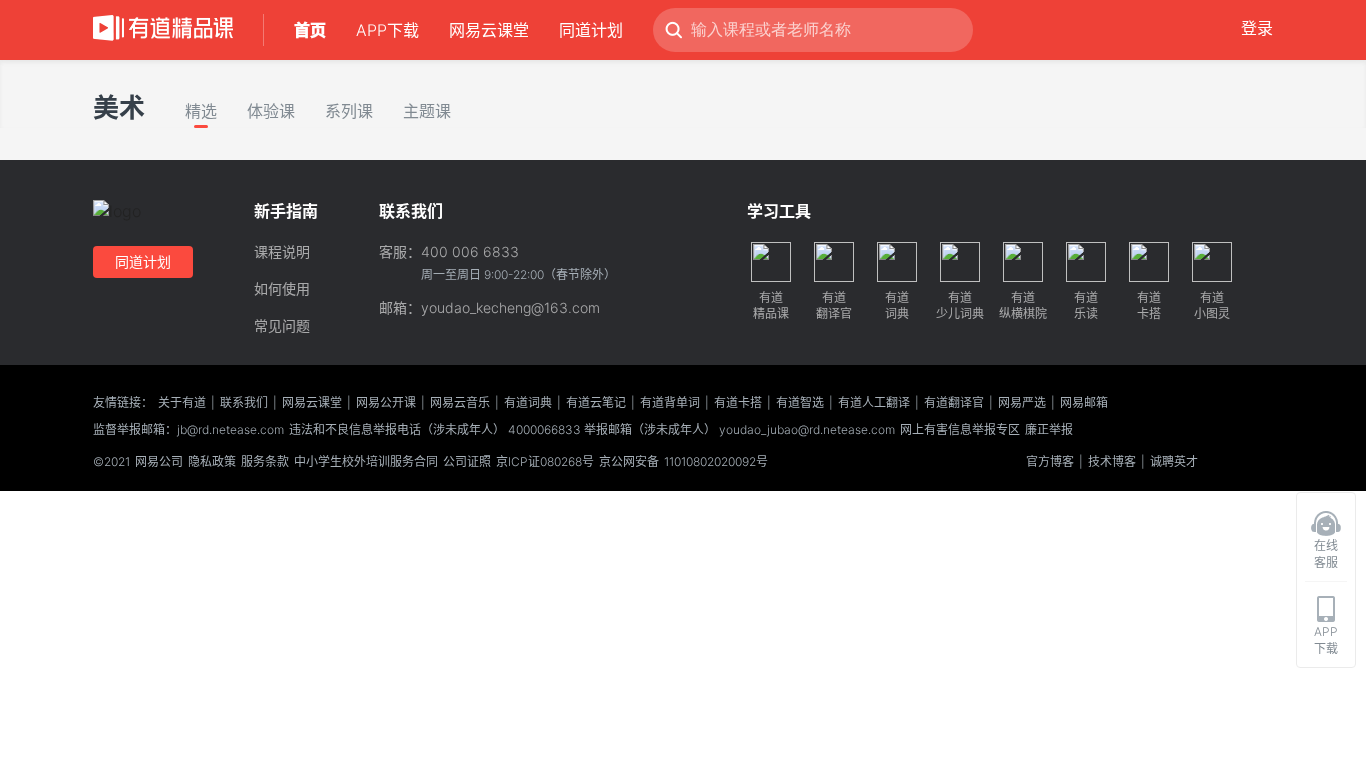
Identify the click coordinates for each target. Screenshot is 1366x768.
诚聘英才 (1174, 461)
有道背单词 (670, 402)
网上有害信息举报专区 (960, 429)
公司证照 (467, 461)
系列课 (349, 111)
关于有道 (182, 402)
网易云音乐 (460, 402)
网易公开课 (386, 402)
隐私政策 (212, 461)
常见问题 (282, 325)
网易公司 (159, 461)
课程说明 (282, 251)
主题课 (427, 111)
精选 (201, 111)
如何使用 (282, 288)
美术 (119, 107)
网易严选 (1022, 402)
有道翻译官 (954, 402)
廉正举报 (1049, 429)
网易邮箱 (1084, 402)
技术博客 (1112, 461)
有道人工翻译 (874, 402)
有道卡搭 (738, 402)
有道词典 (528, 402)
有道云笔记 (596, 402)
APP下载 (387, 30)
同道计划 (591, 30)
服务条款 (265, 461)
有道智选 (800, 402)
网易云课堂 (489, 30)
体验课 (271, 111)
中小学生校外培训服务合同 (366, 461)
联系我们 (244, 402)
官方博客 (1050, 461)
